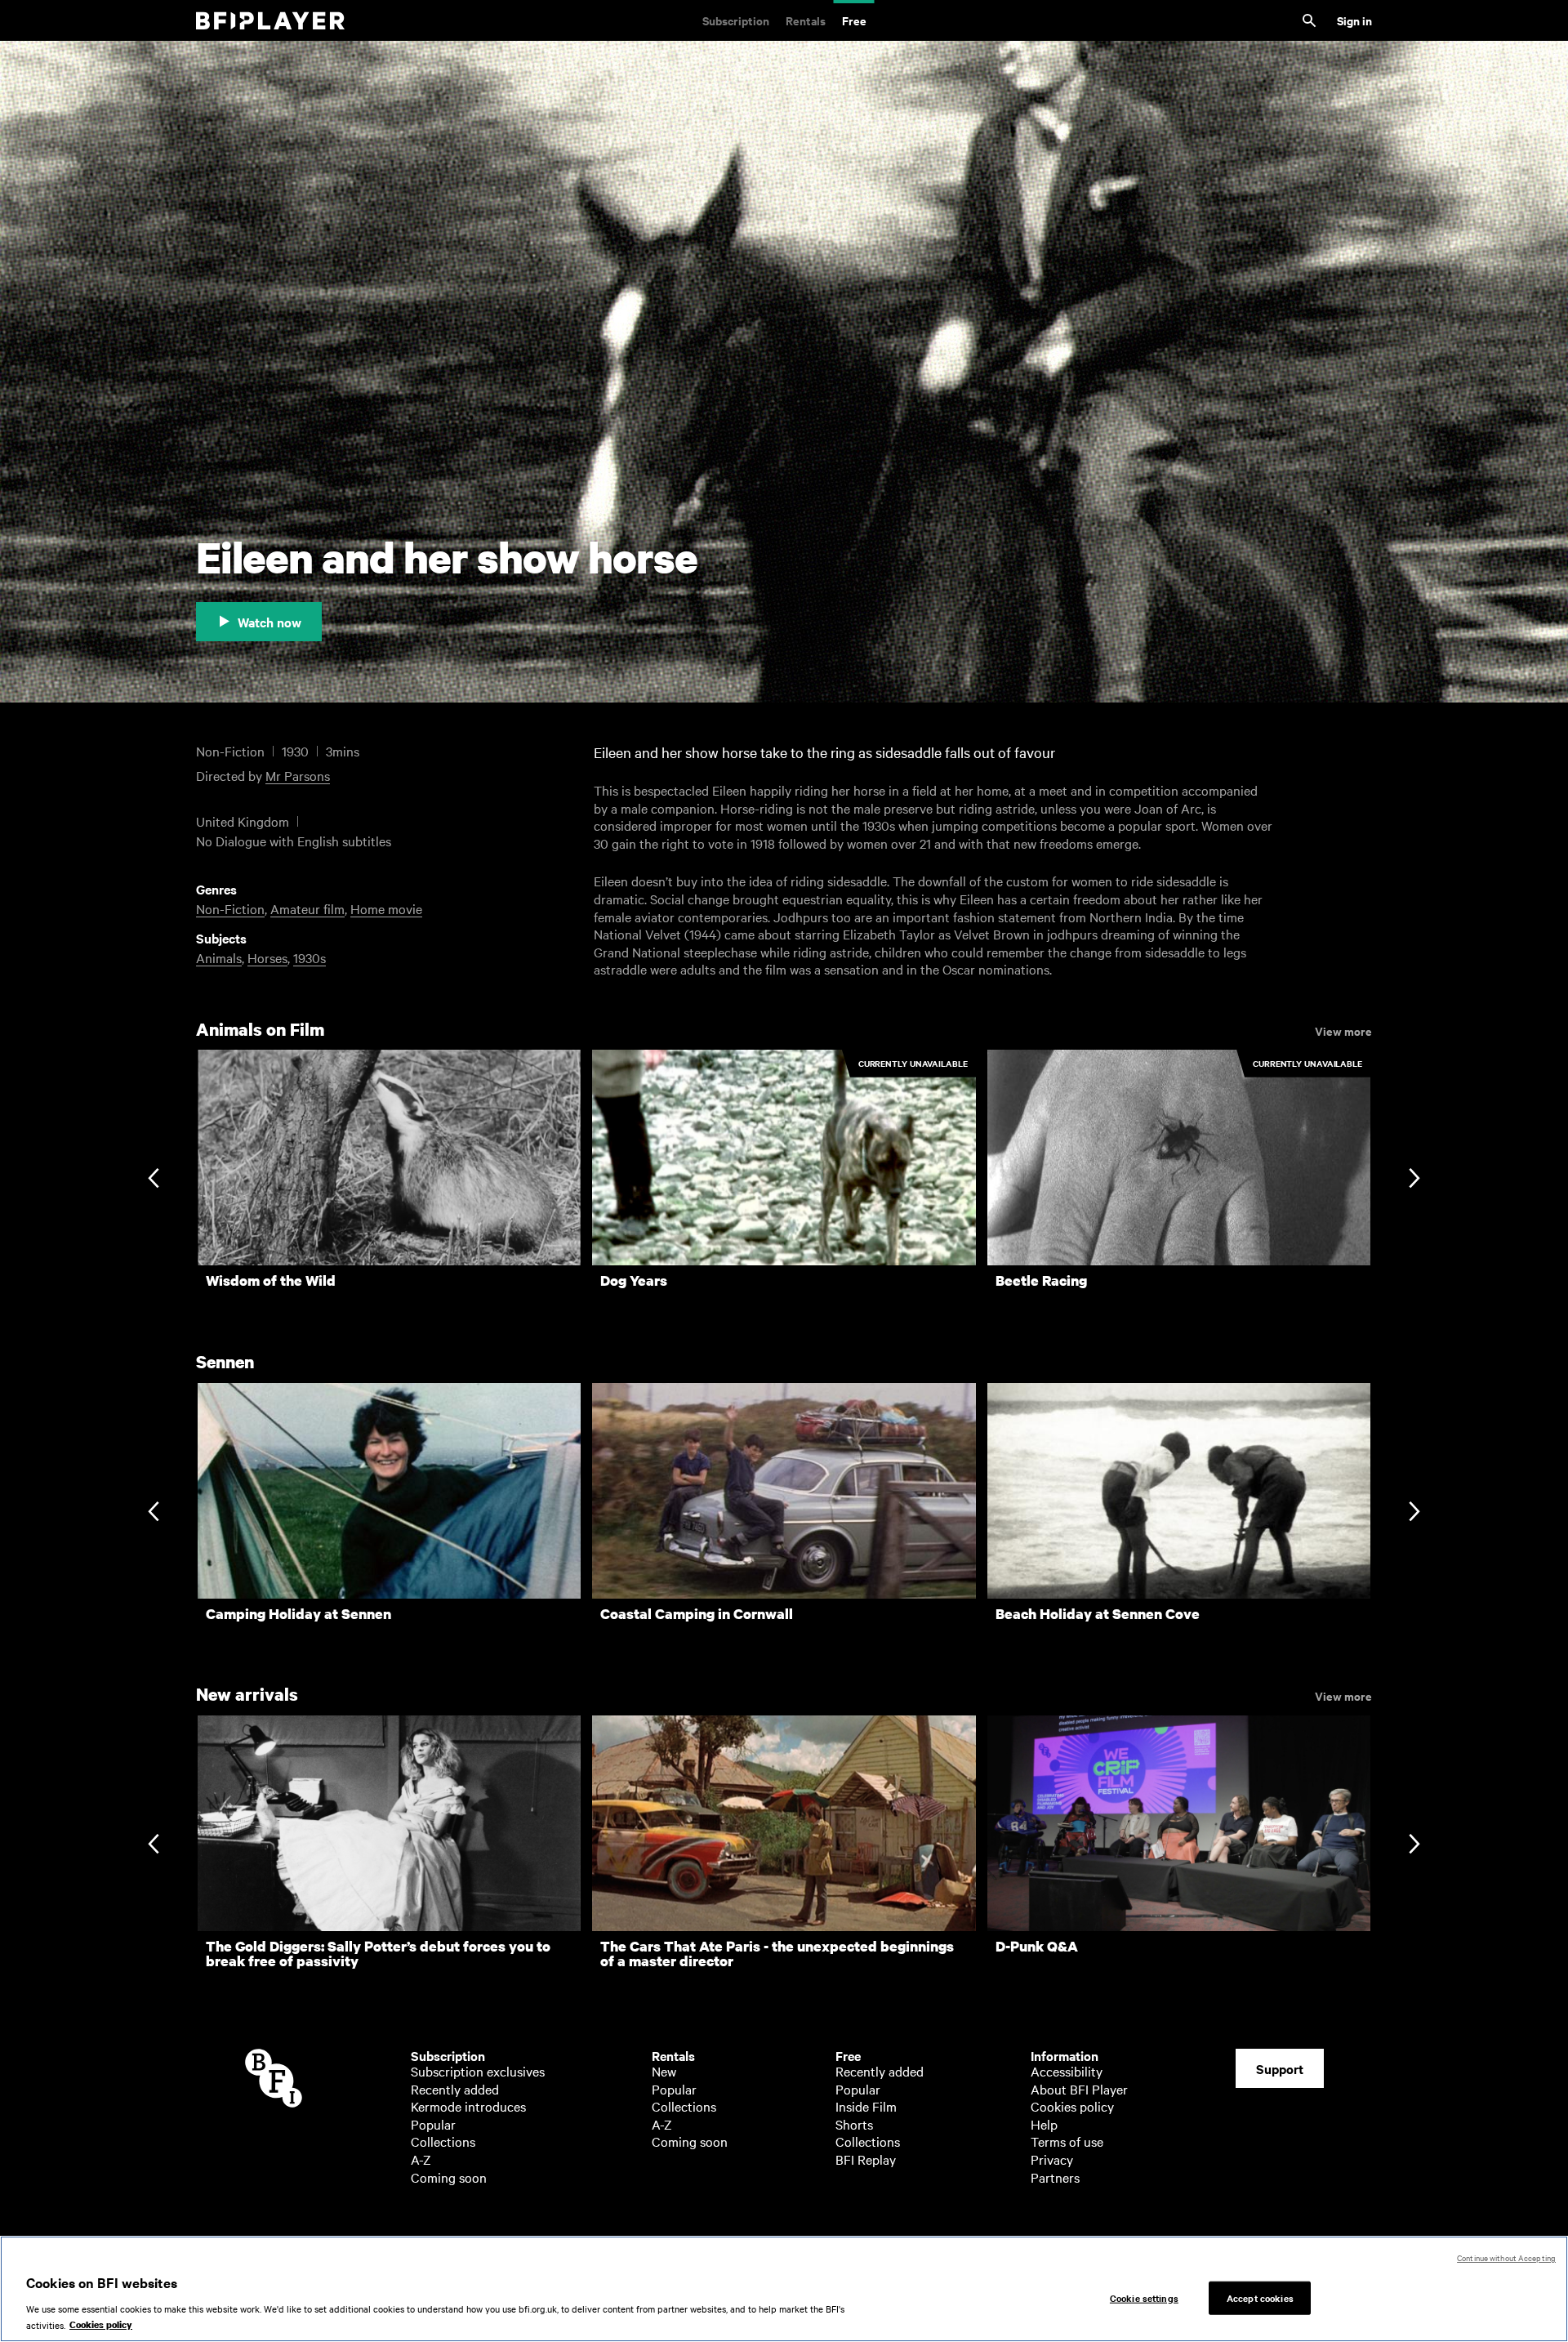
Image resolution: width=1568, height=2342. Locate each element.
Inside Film (866, 2106)
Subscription (736, 20)
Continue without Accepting (1506, 2257)
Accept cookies (1260, 2297)
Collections (443, 2141)
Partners (1055, 2177)
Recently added (455, 2089)
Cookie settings (1144, 2297)
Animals (219, 957)
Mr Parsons (298, 775)
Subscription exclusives (478, 2071)
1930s (310, 957)
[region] (784, 2289)
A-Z (421, 2159)
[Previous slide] (153, 1180)
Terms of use (1067, 2141)
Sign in (1354, 20)
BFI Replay (866, 2159)
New (664, 2071)
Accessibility (1067, 2071)
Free (854, 20)
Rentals (806, 20)
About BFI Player (1079, 2089)
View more (1343, 1030)
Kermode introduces (468, 2106)
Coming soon (449, 2177)
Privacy (1052, 2159)
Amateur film (307, 908)
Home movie (386, 908)
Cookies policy (1072, 2106)
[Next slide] (1414, 1180)
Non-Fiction (230, 908)
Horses (267, 957)
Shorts (854, 2124)
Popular (433, 2124)
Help (1044, 2124)
